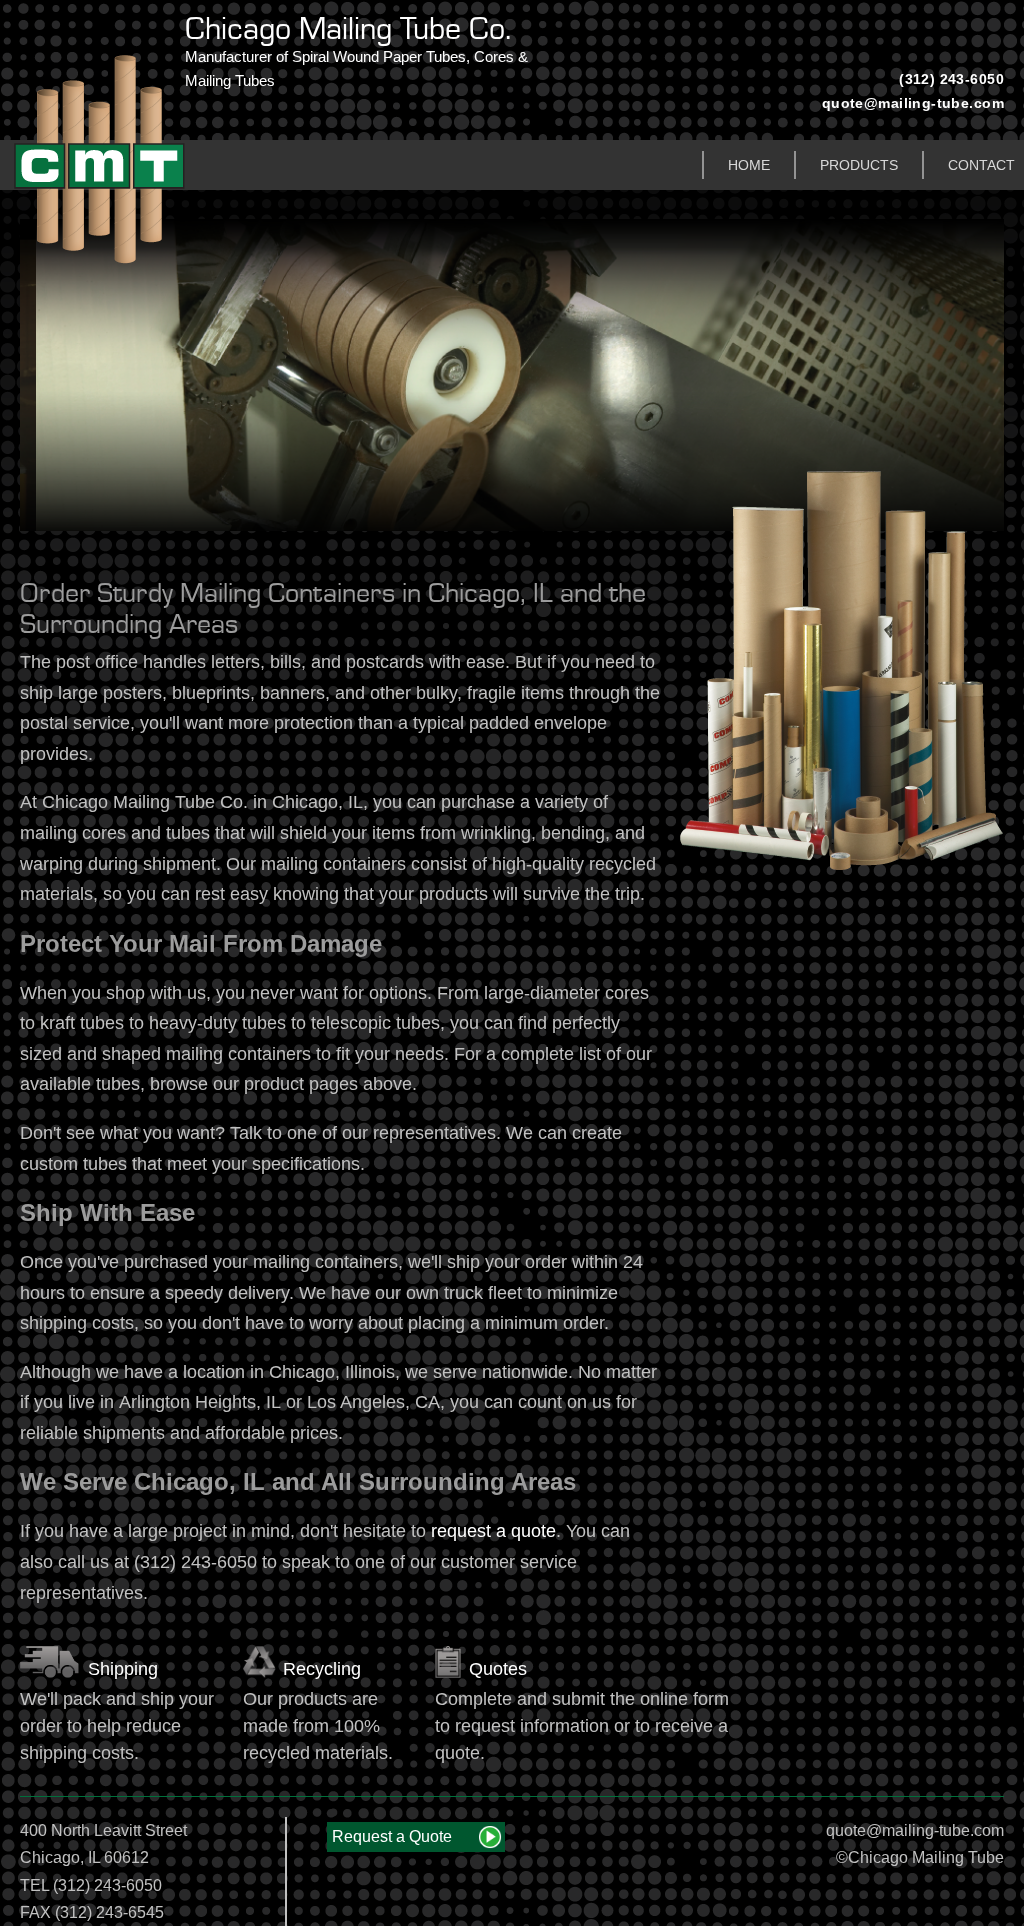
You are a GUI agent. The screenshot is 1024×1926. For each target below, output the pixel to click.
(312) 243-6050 (951, 79)
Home (749, 165)
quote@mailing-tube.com (913, 103)
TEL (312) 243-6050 (91, 1885)
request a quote (493, 1531)
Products (859, 165)
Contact (981, 165)
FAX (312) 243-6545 (92, 1912)
